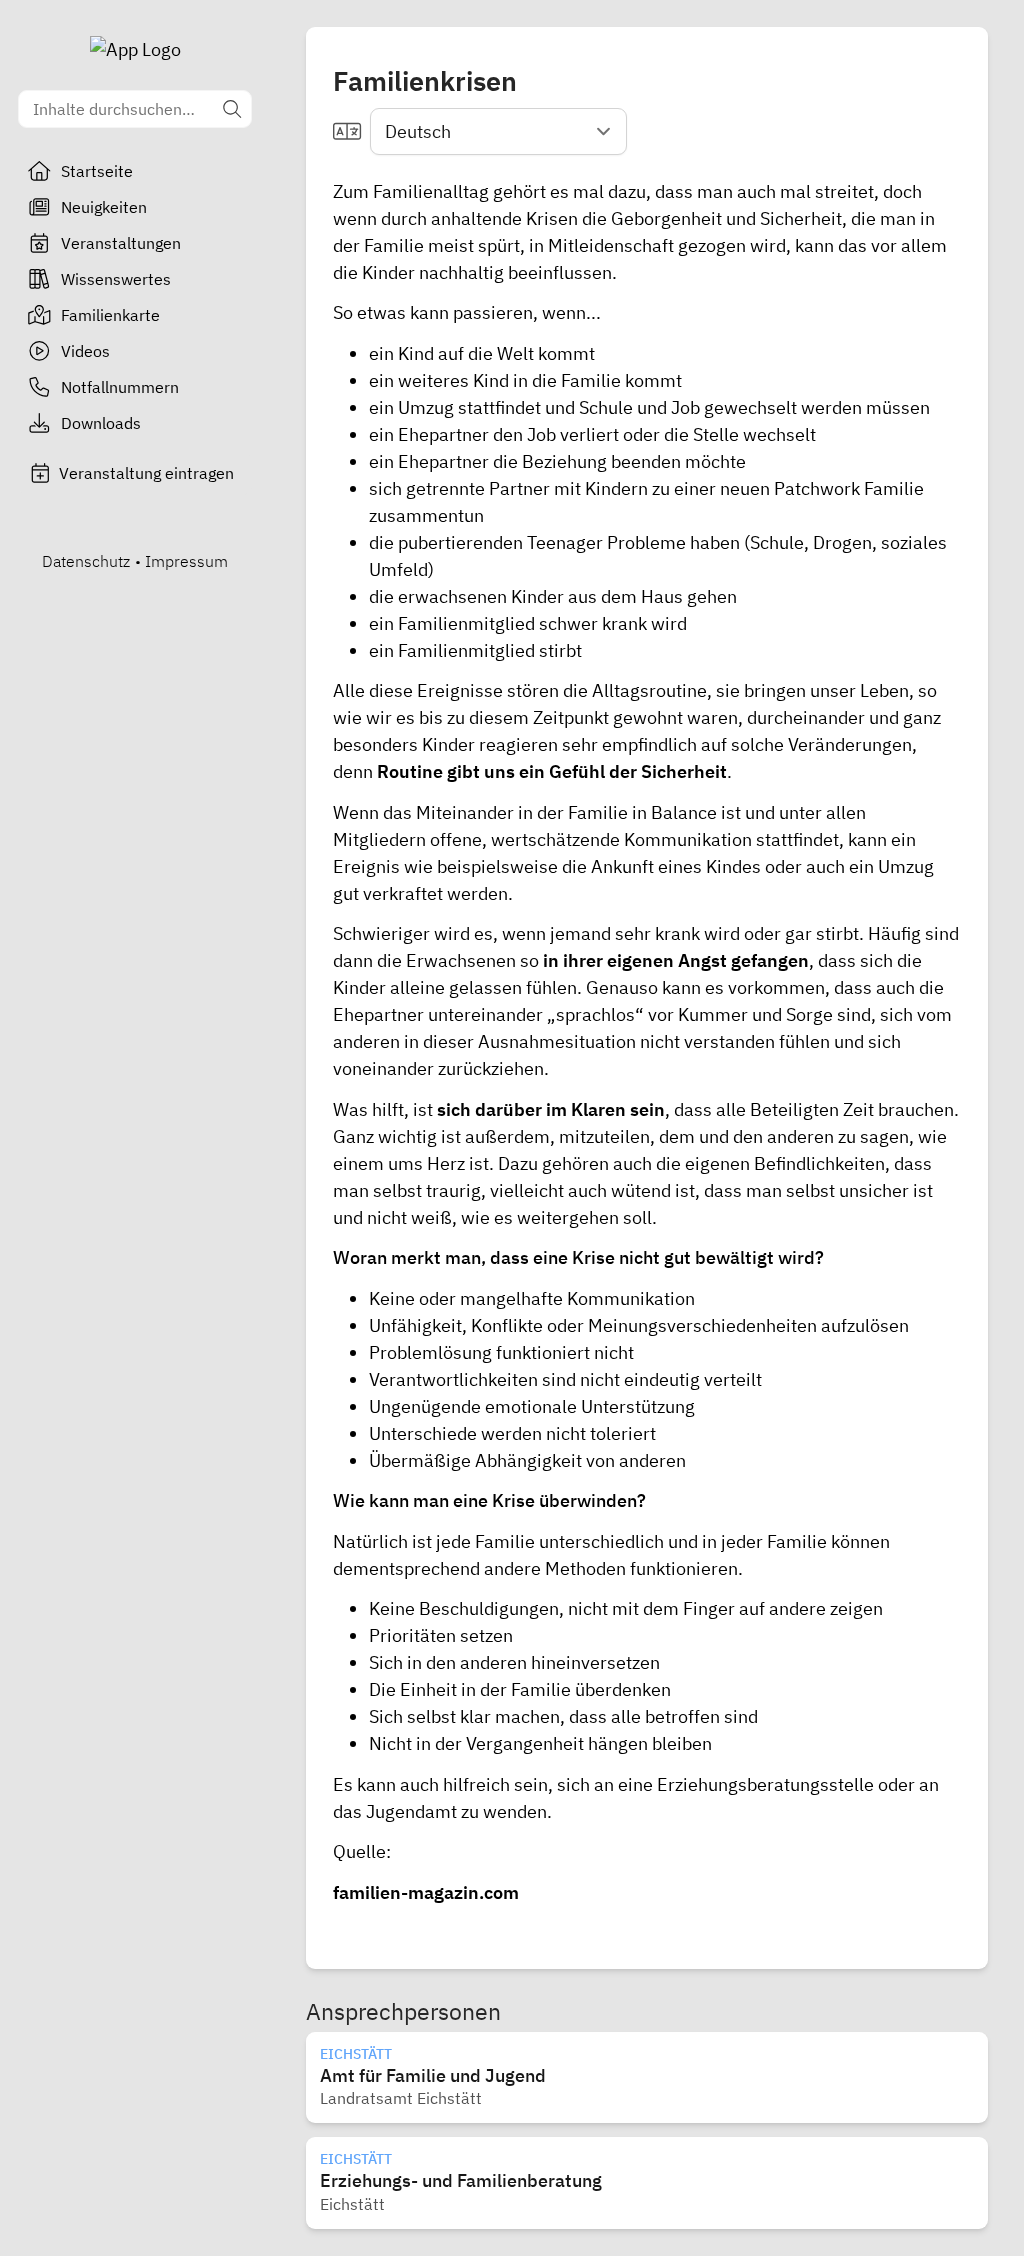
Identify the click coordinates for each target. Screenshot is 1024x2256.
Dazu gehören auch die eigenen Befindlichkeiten (691, 1163)
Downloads (101, 423)
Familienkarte (110, 315)
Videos (85, 351)
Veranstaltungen (121, 243)
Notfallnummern (120, 387)
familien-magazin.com (426, 1892)
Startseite (97, 171)
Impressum (186, 561)
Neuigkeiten (104, 207)
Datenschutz (86, 561)
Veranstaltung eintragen (146, 473)
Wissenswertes (116, 279)
